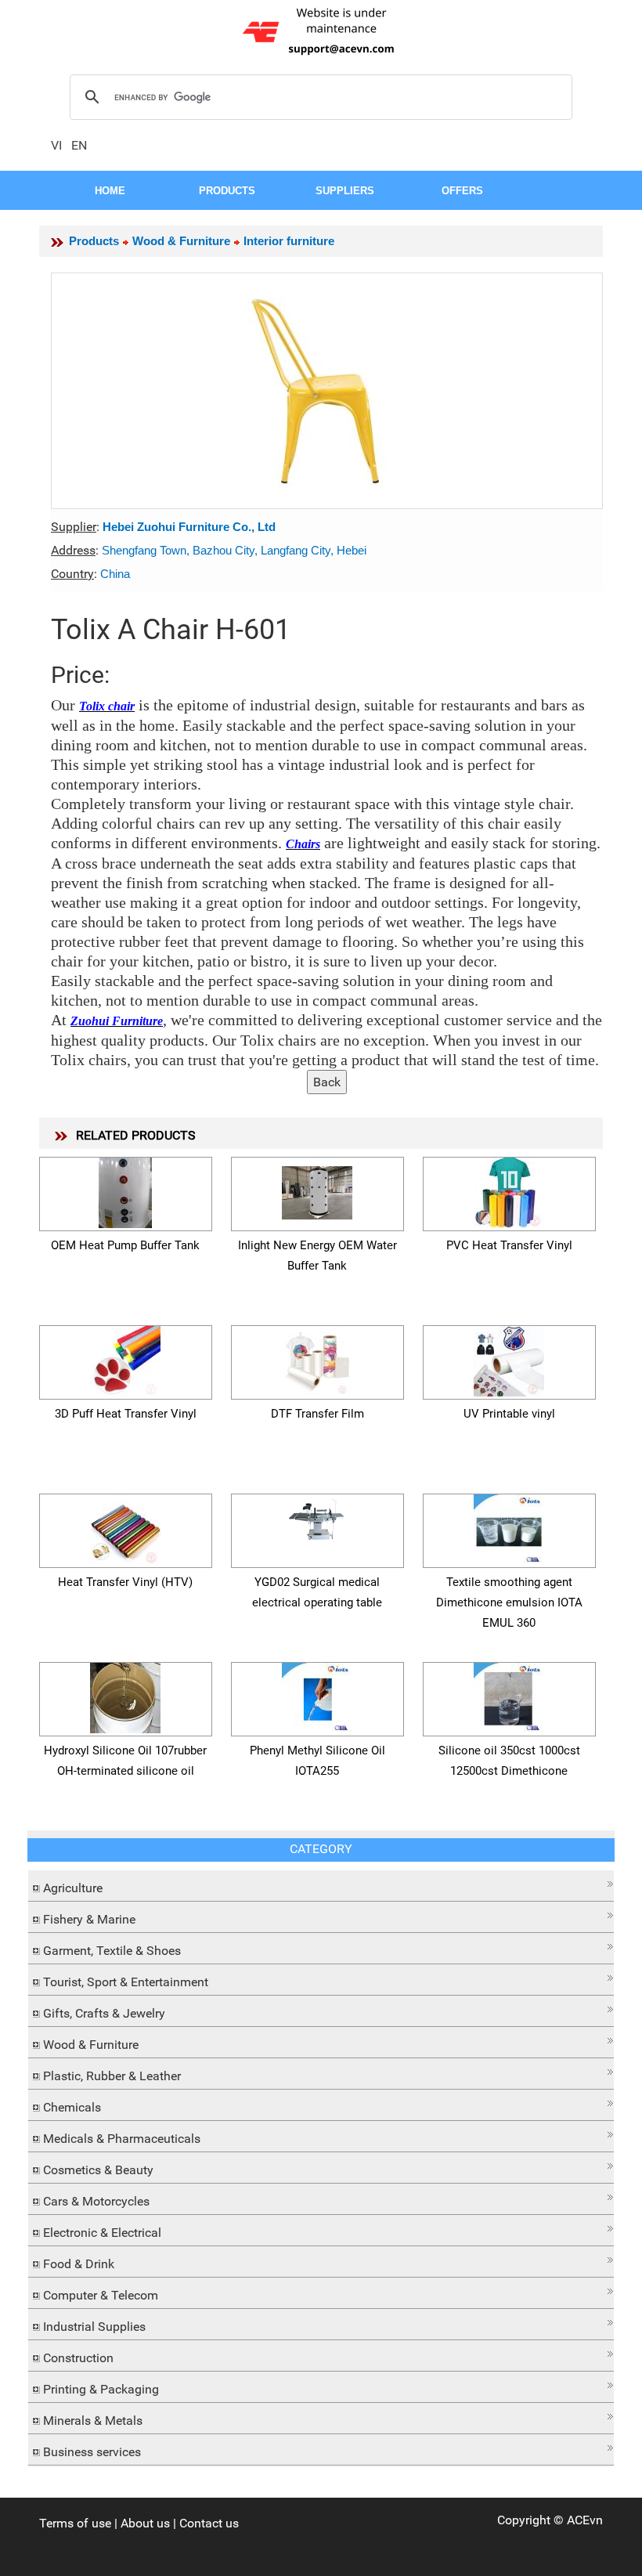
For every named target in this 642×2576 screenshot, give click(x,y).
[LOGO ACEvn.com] (321, 30)
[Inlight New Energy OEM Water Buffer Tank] (317, 1190)
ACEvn (585, 2520)
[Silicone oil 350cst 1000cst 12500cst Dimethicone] (509, 1695)
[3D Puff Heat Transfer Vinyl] (125, 1358)
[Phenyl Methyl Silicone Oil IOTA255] (317, 1695)
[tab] (321, 1886)
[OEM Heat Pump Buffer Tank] (125, 1190)
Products (94, 241)
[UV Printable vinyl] (509, 1358)
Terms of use (75, 2523)
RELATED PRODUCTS (136, 1135)
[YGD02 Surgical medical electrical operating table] (317, 1517)
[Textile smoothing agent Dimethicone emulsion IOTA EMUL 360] (509, 1527)
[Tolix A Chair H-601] (327, 391)
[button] (321, 1884)
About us (145, 2523)
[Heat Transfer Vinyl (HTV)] (125, 1527)
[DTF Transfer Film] (317, 1358)
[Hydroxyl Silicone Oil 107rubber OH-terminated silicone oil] (125, 1695)
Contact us (209, 2523)
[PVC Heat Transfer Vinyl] (509, 1190)
